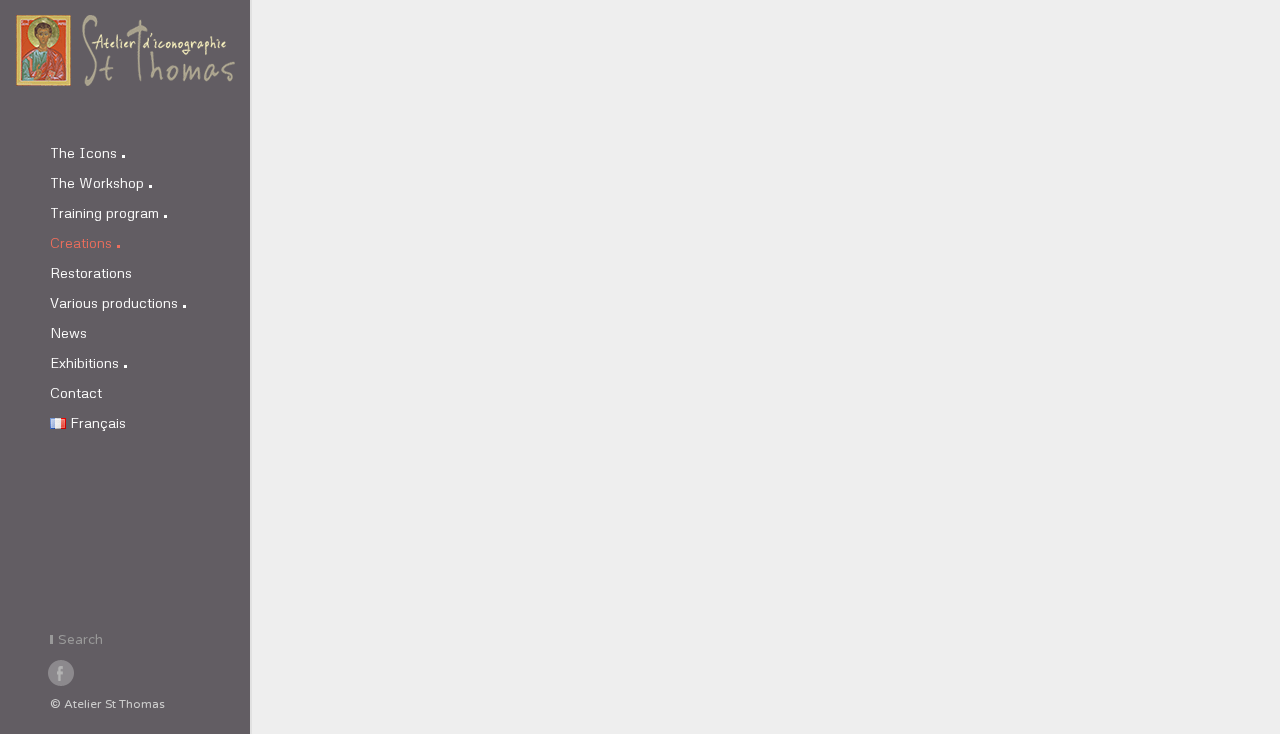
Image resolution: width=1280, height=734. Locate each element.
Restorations (91, 272)
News (68, 332)
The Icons (83, 152)
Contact (76, 392)
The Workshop (97, 182)
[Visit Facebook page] (62, 674)
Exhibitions (84, 362)
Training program (104, 212)
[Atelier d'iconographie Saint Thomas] (125, 70)
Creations (81, 242)
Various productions (114, 302)
